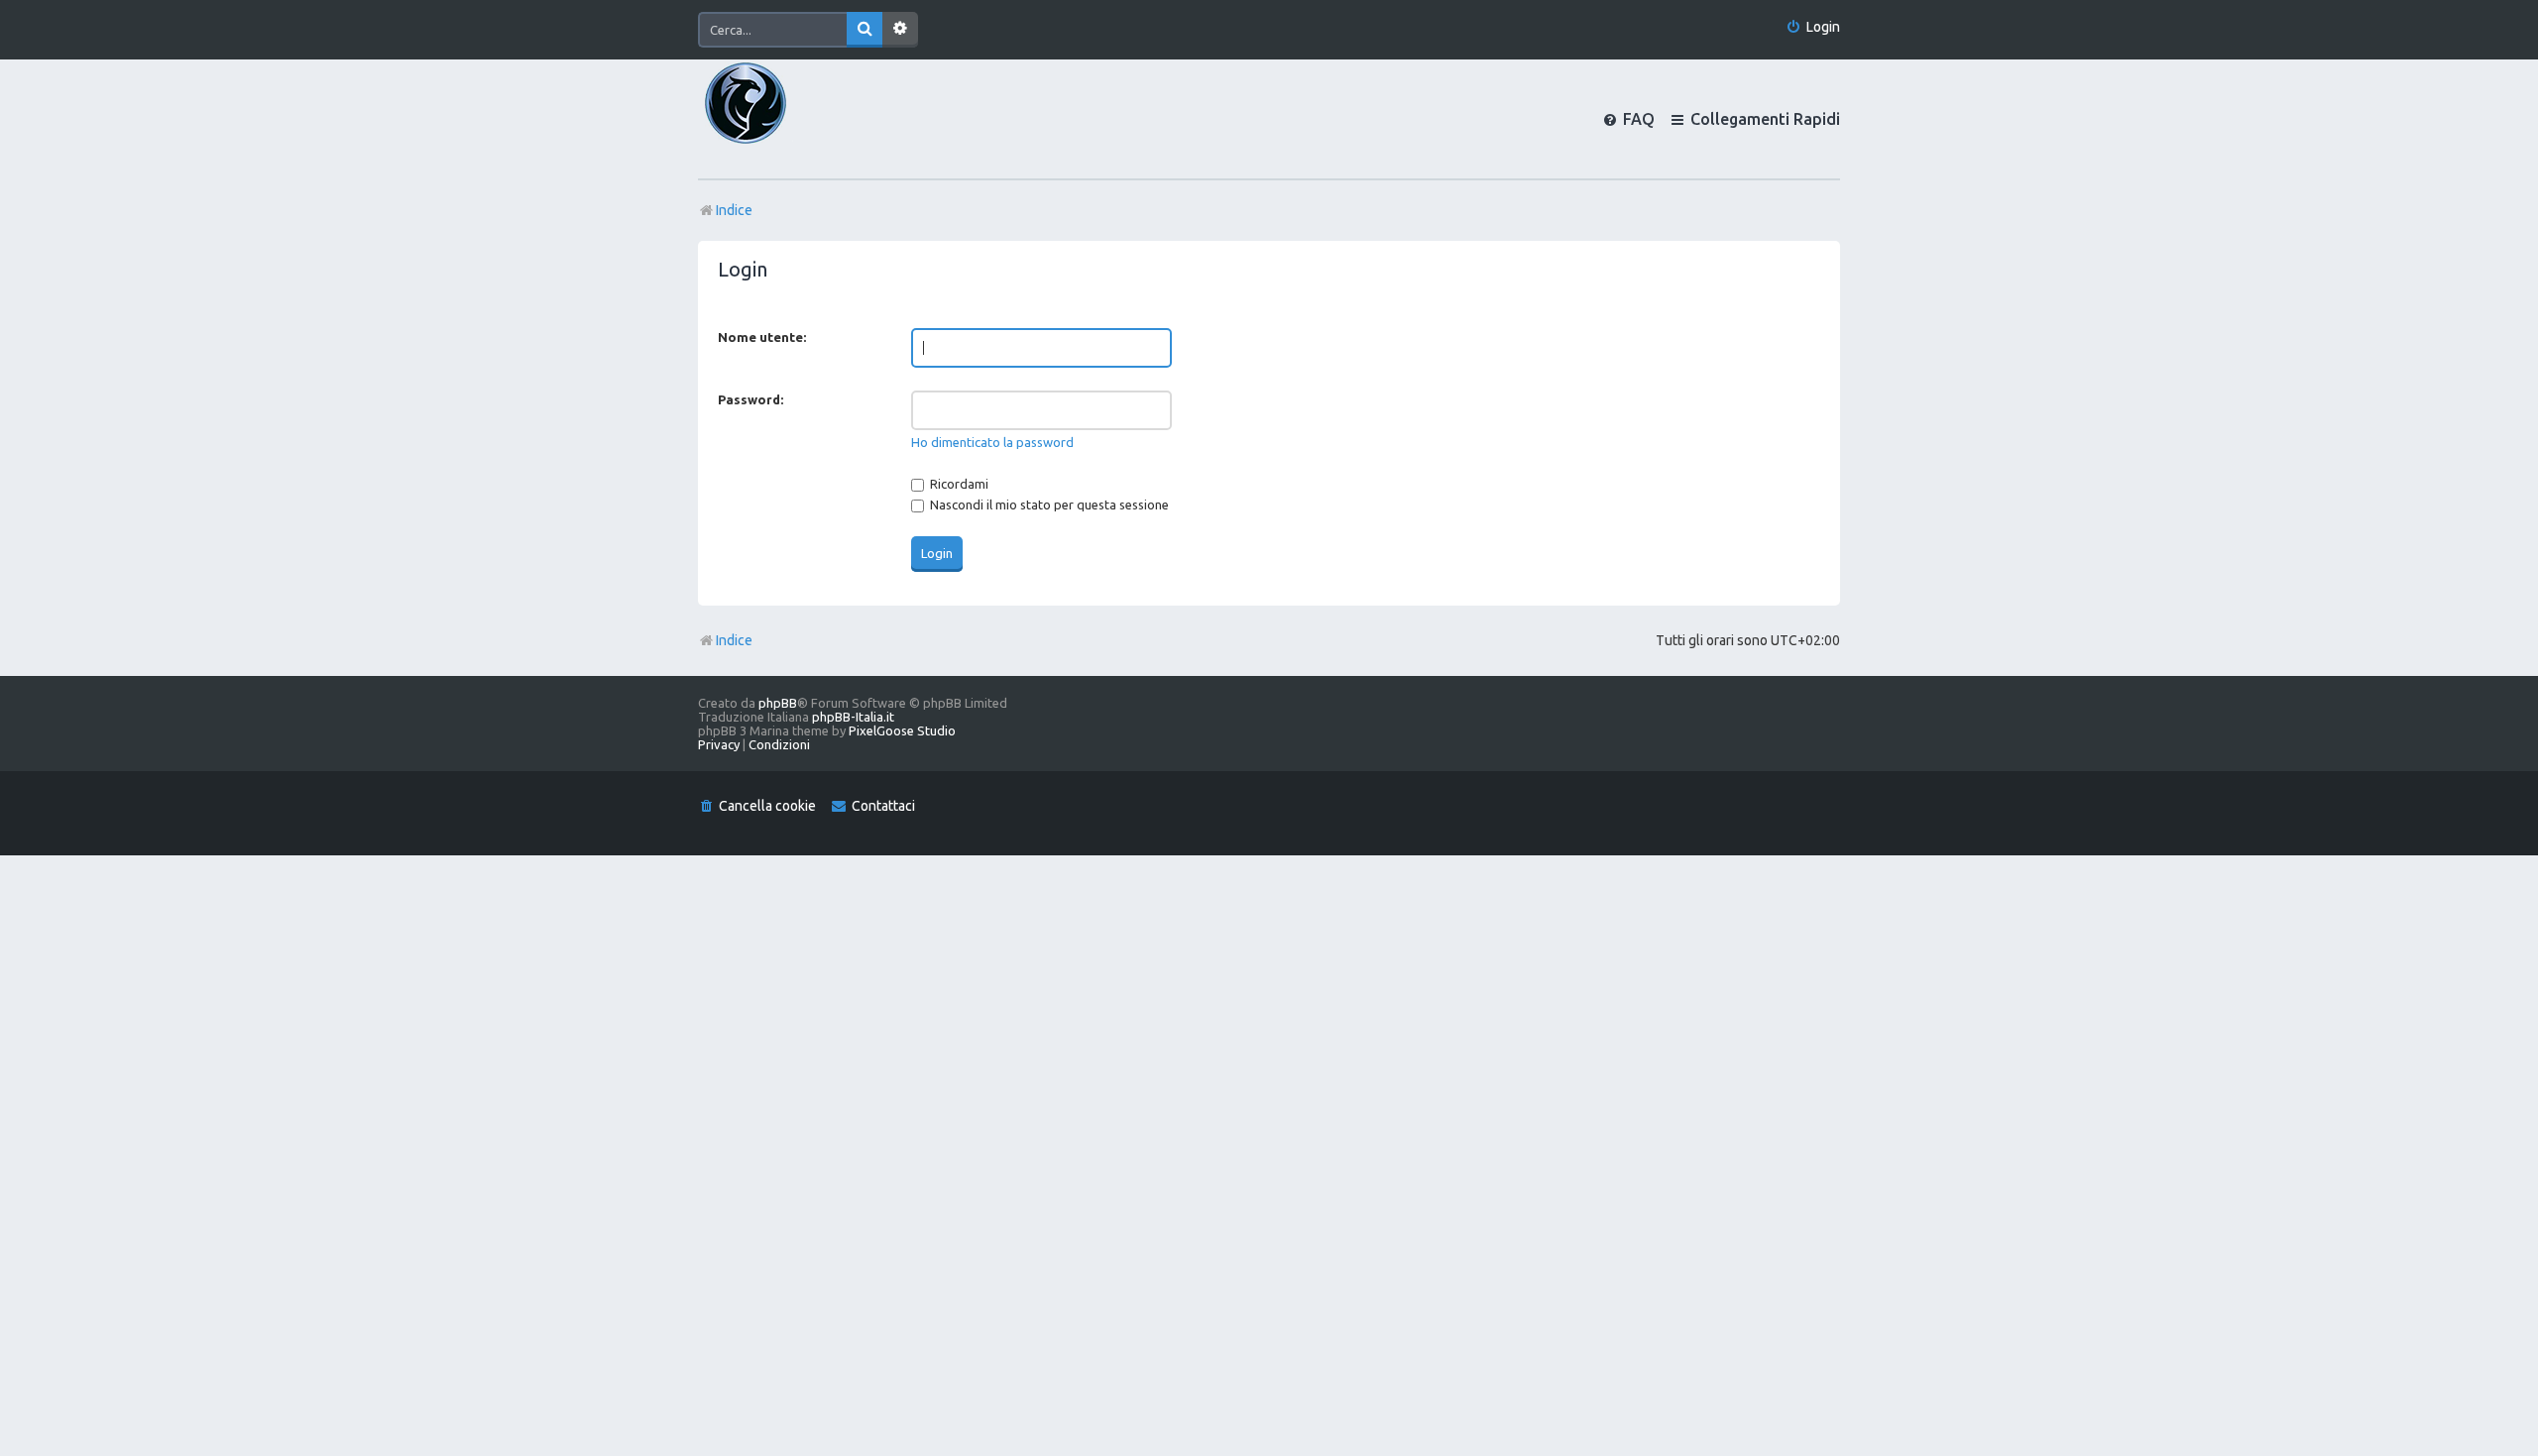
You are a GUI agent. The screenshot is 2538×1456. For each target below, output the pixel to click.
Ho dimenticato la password (992, 442)
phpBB (778, 703)
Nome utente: (762, 337)
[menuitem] (1813, 27)
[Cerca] (865, 30)
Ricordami (958, 484)
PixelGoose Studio (902, 730)
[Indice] (779, 119)
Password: (750, 399)
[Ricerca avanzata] (900, 30)
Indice (734, 640)
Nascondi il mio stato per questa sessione (1048, 504)
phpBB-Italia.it (853, 717)
